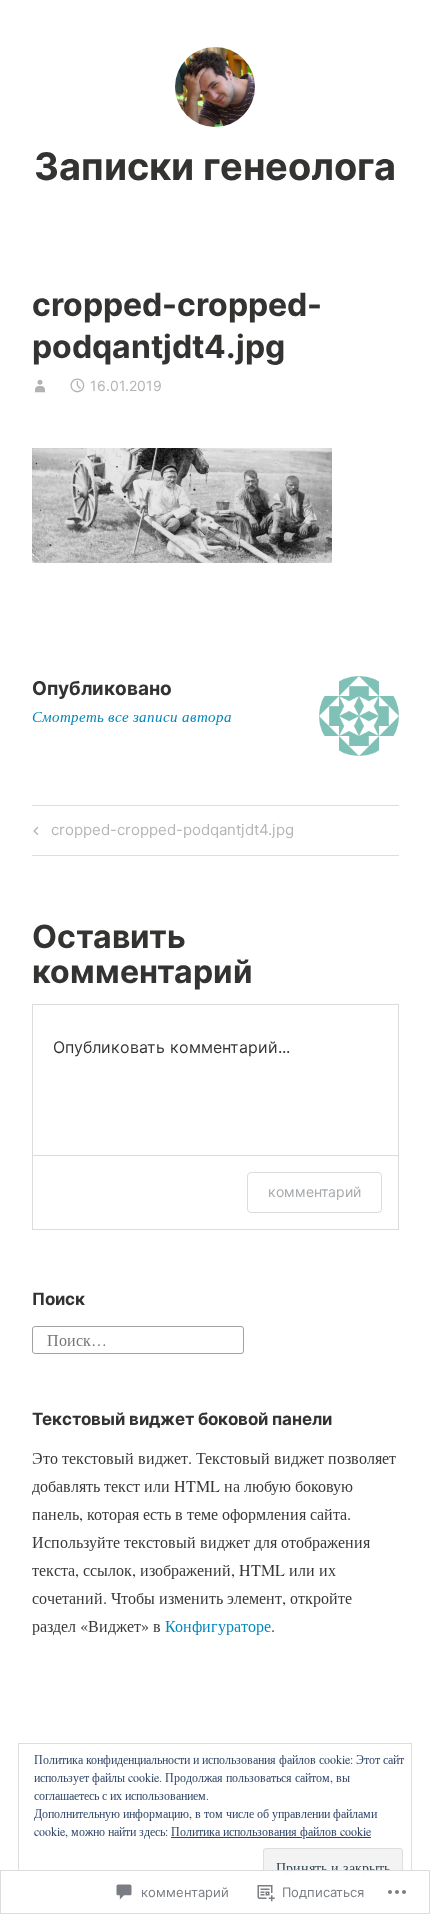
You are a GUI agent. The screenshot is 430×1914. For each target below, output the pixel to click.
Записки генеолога (215, 166)
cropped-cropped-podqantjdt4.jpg (160, 833)
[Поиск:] (138, 1337)
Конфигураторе (218, 1625)
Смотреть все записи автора (132, 716)
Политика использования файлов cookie (271, 1831)
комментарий (314, 1191)
